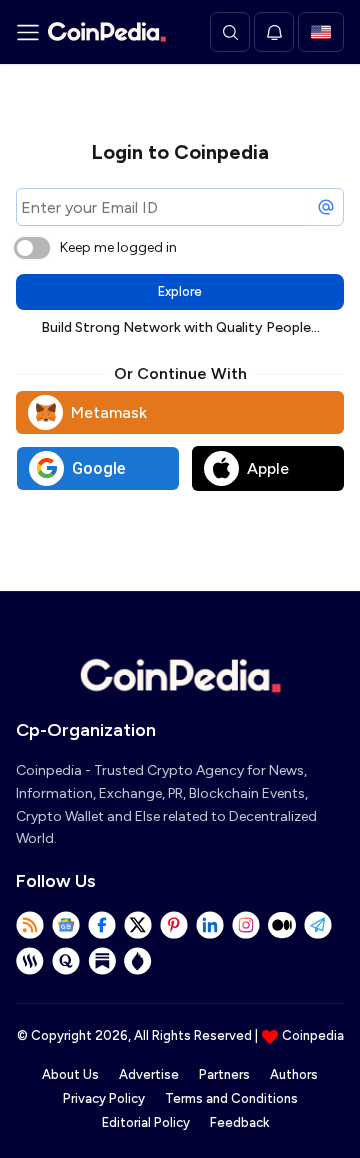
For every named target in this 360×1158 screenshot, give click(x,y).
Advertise (149, 1074)
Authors (294, 1074)
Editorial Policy (146, 1122)
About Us (70, 1074)
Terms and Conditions (231, 1098)
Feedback (239, 1122)
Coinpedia (313, 1035)
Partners (224, 1074)
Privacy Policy (104, 1098)
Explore (180, 291)
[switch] (32, 248)
